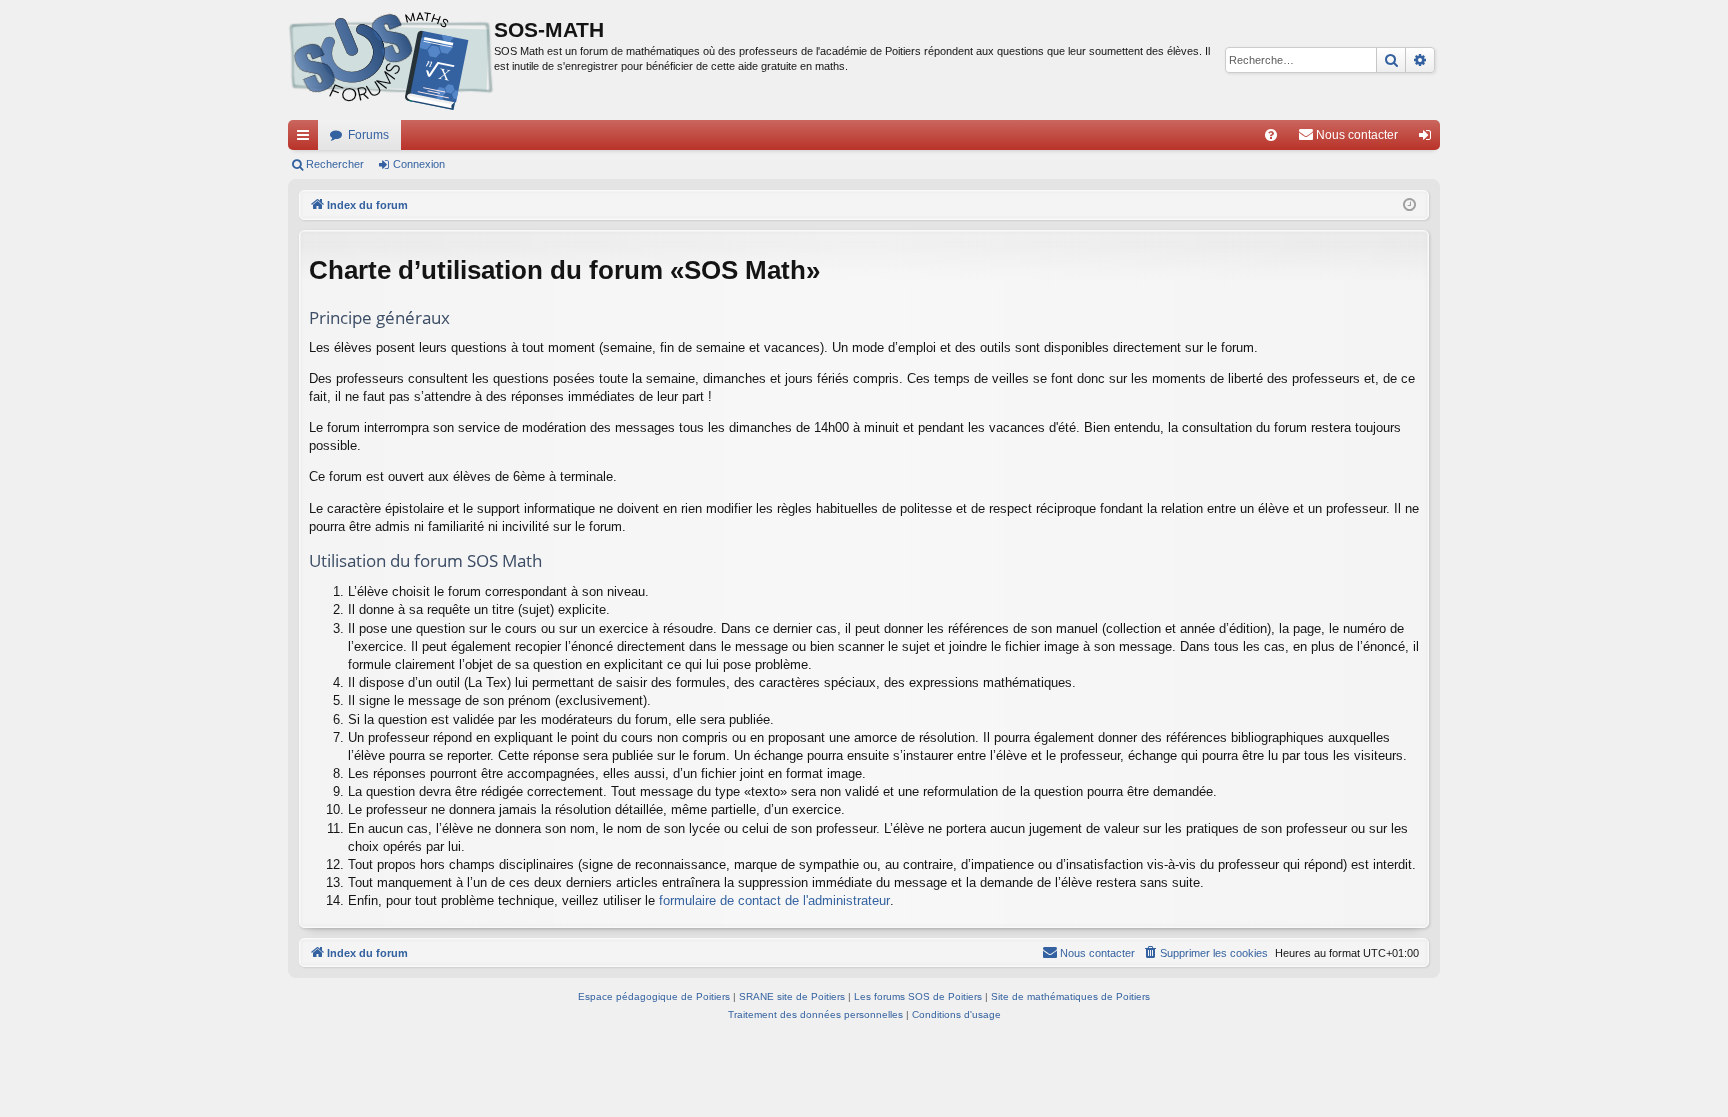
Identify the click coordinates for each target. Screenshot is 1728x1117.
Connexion (419, 164)
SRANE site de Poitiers (792, 996)
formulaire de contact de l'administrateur (774, 900)
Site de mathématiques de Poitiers (1070, 996)
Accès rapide (307, 139)
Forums (368, 135)
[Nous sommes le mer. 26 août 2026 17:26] (1409, 205)
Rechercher (335, 164)
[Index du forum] (391, 60)
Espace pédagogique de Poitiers (654, 996)
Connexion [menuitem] (1429, 139)
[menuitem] (1271, 135)
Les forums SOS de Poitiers (918, 996)
